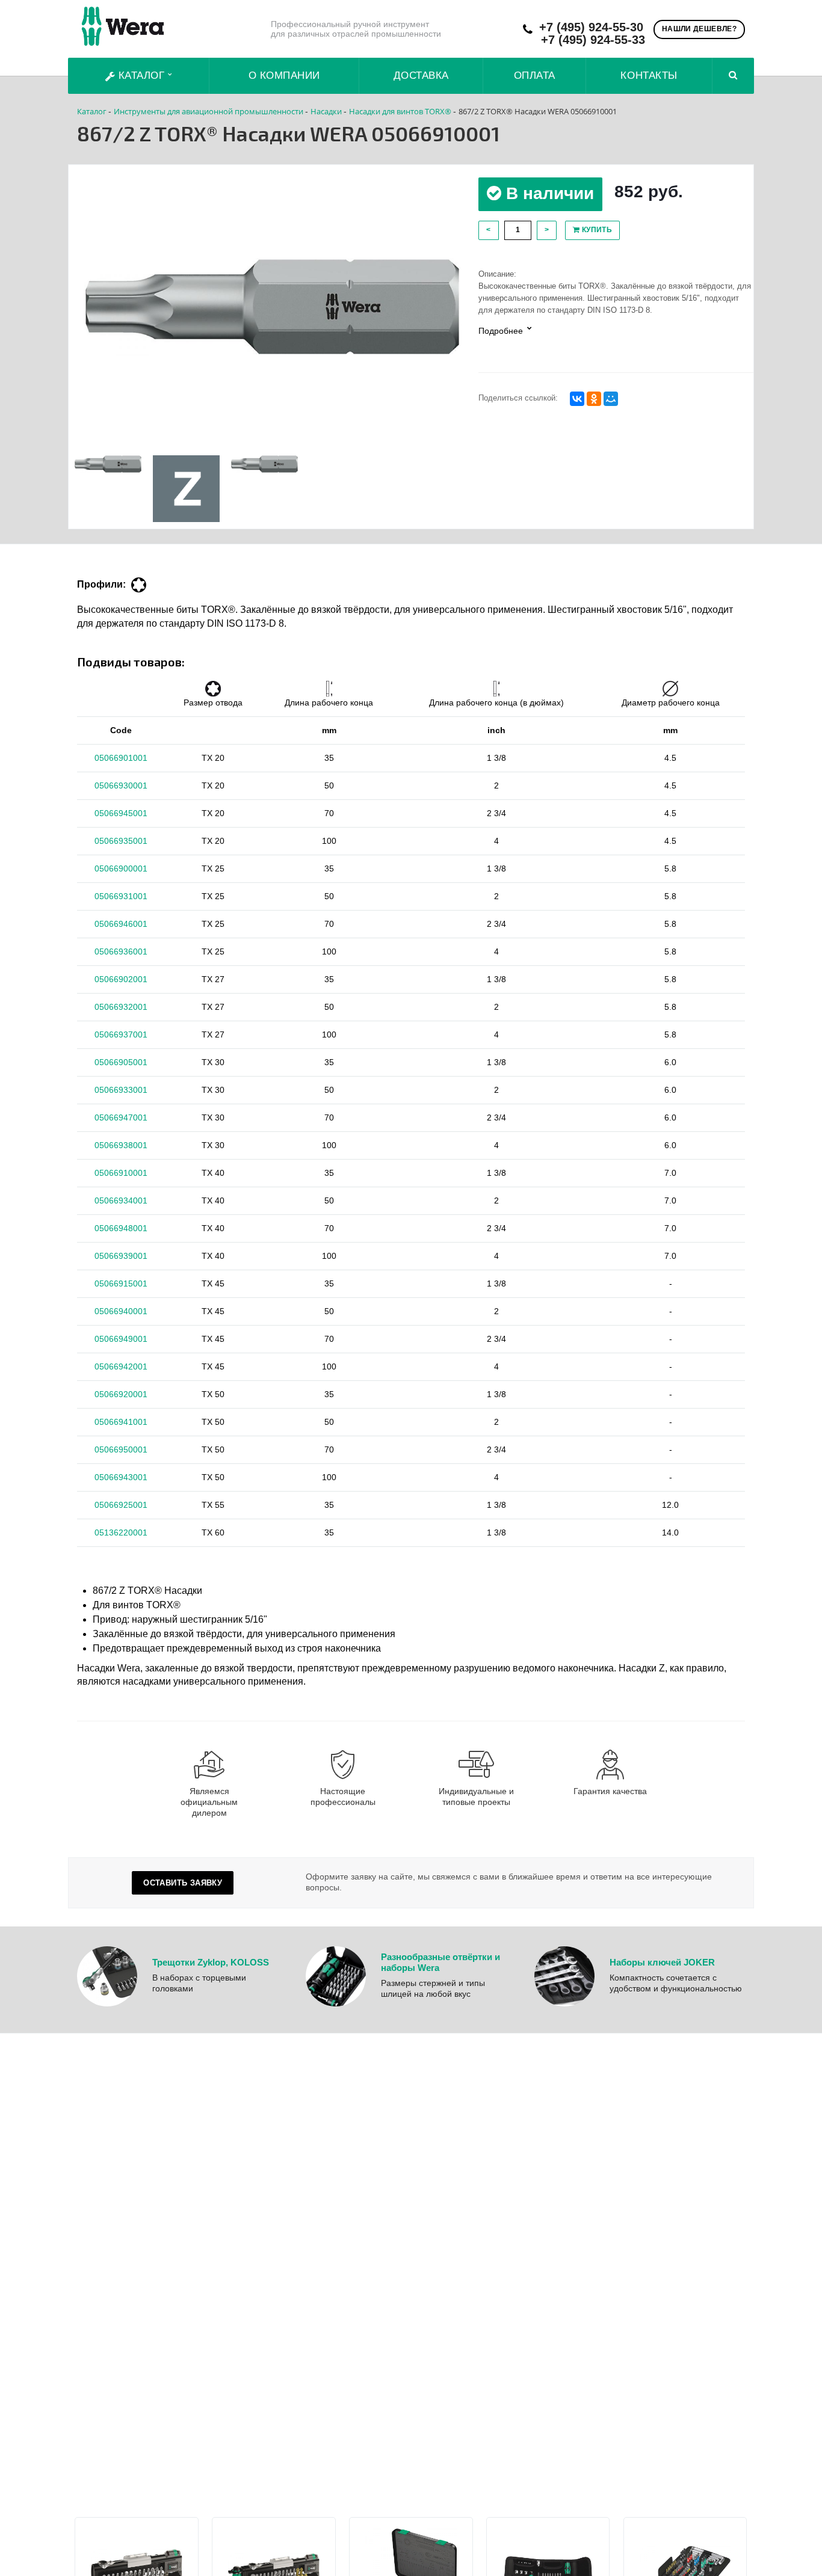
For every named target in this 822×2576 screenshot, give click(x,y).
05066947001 (121, 1117)
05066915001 (121, 1283)
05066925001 (121, 1505)
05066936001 (121, 951)
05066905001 (121, 1062)
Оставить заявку (183, 1883)
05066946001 (121, 924)
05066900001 (121, 868)
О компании (284, 75)
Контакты (649, 75)
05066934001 (121, 1200)
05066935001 (121, 841)
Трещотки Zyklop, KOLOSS (211, 1962)
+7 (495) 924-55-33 (593, 40)
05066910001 (121, 1173)
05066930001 (121, 785)
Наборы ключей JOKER (662, 1962)
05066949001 (121, 1339)
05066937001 (121, 1034)
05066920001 (121, 1394)
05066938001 (121, 1145)
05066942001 (121, 1366)
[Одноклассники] (594, 399)
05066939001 (121, 1256)
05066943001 (121, 1477)
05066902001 (121, 979)
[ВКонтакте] (577, 399)
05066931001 (121, 896)
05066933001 (121, 1090)
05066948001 (121, 1228)
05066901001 (121, 758)
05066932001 (121, 1007)
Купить (596, 230)
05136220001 (121, 1532)
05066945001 (121, 813)
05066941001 (121, 1422)
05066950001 (121, 1449)
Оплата (535, 75)
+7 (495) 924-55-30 (591, 27)
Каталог (141, 75)
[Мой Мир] (611, 399)
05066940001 (121, 1311)
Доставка (421, 75)
